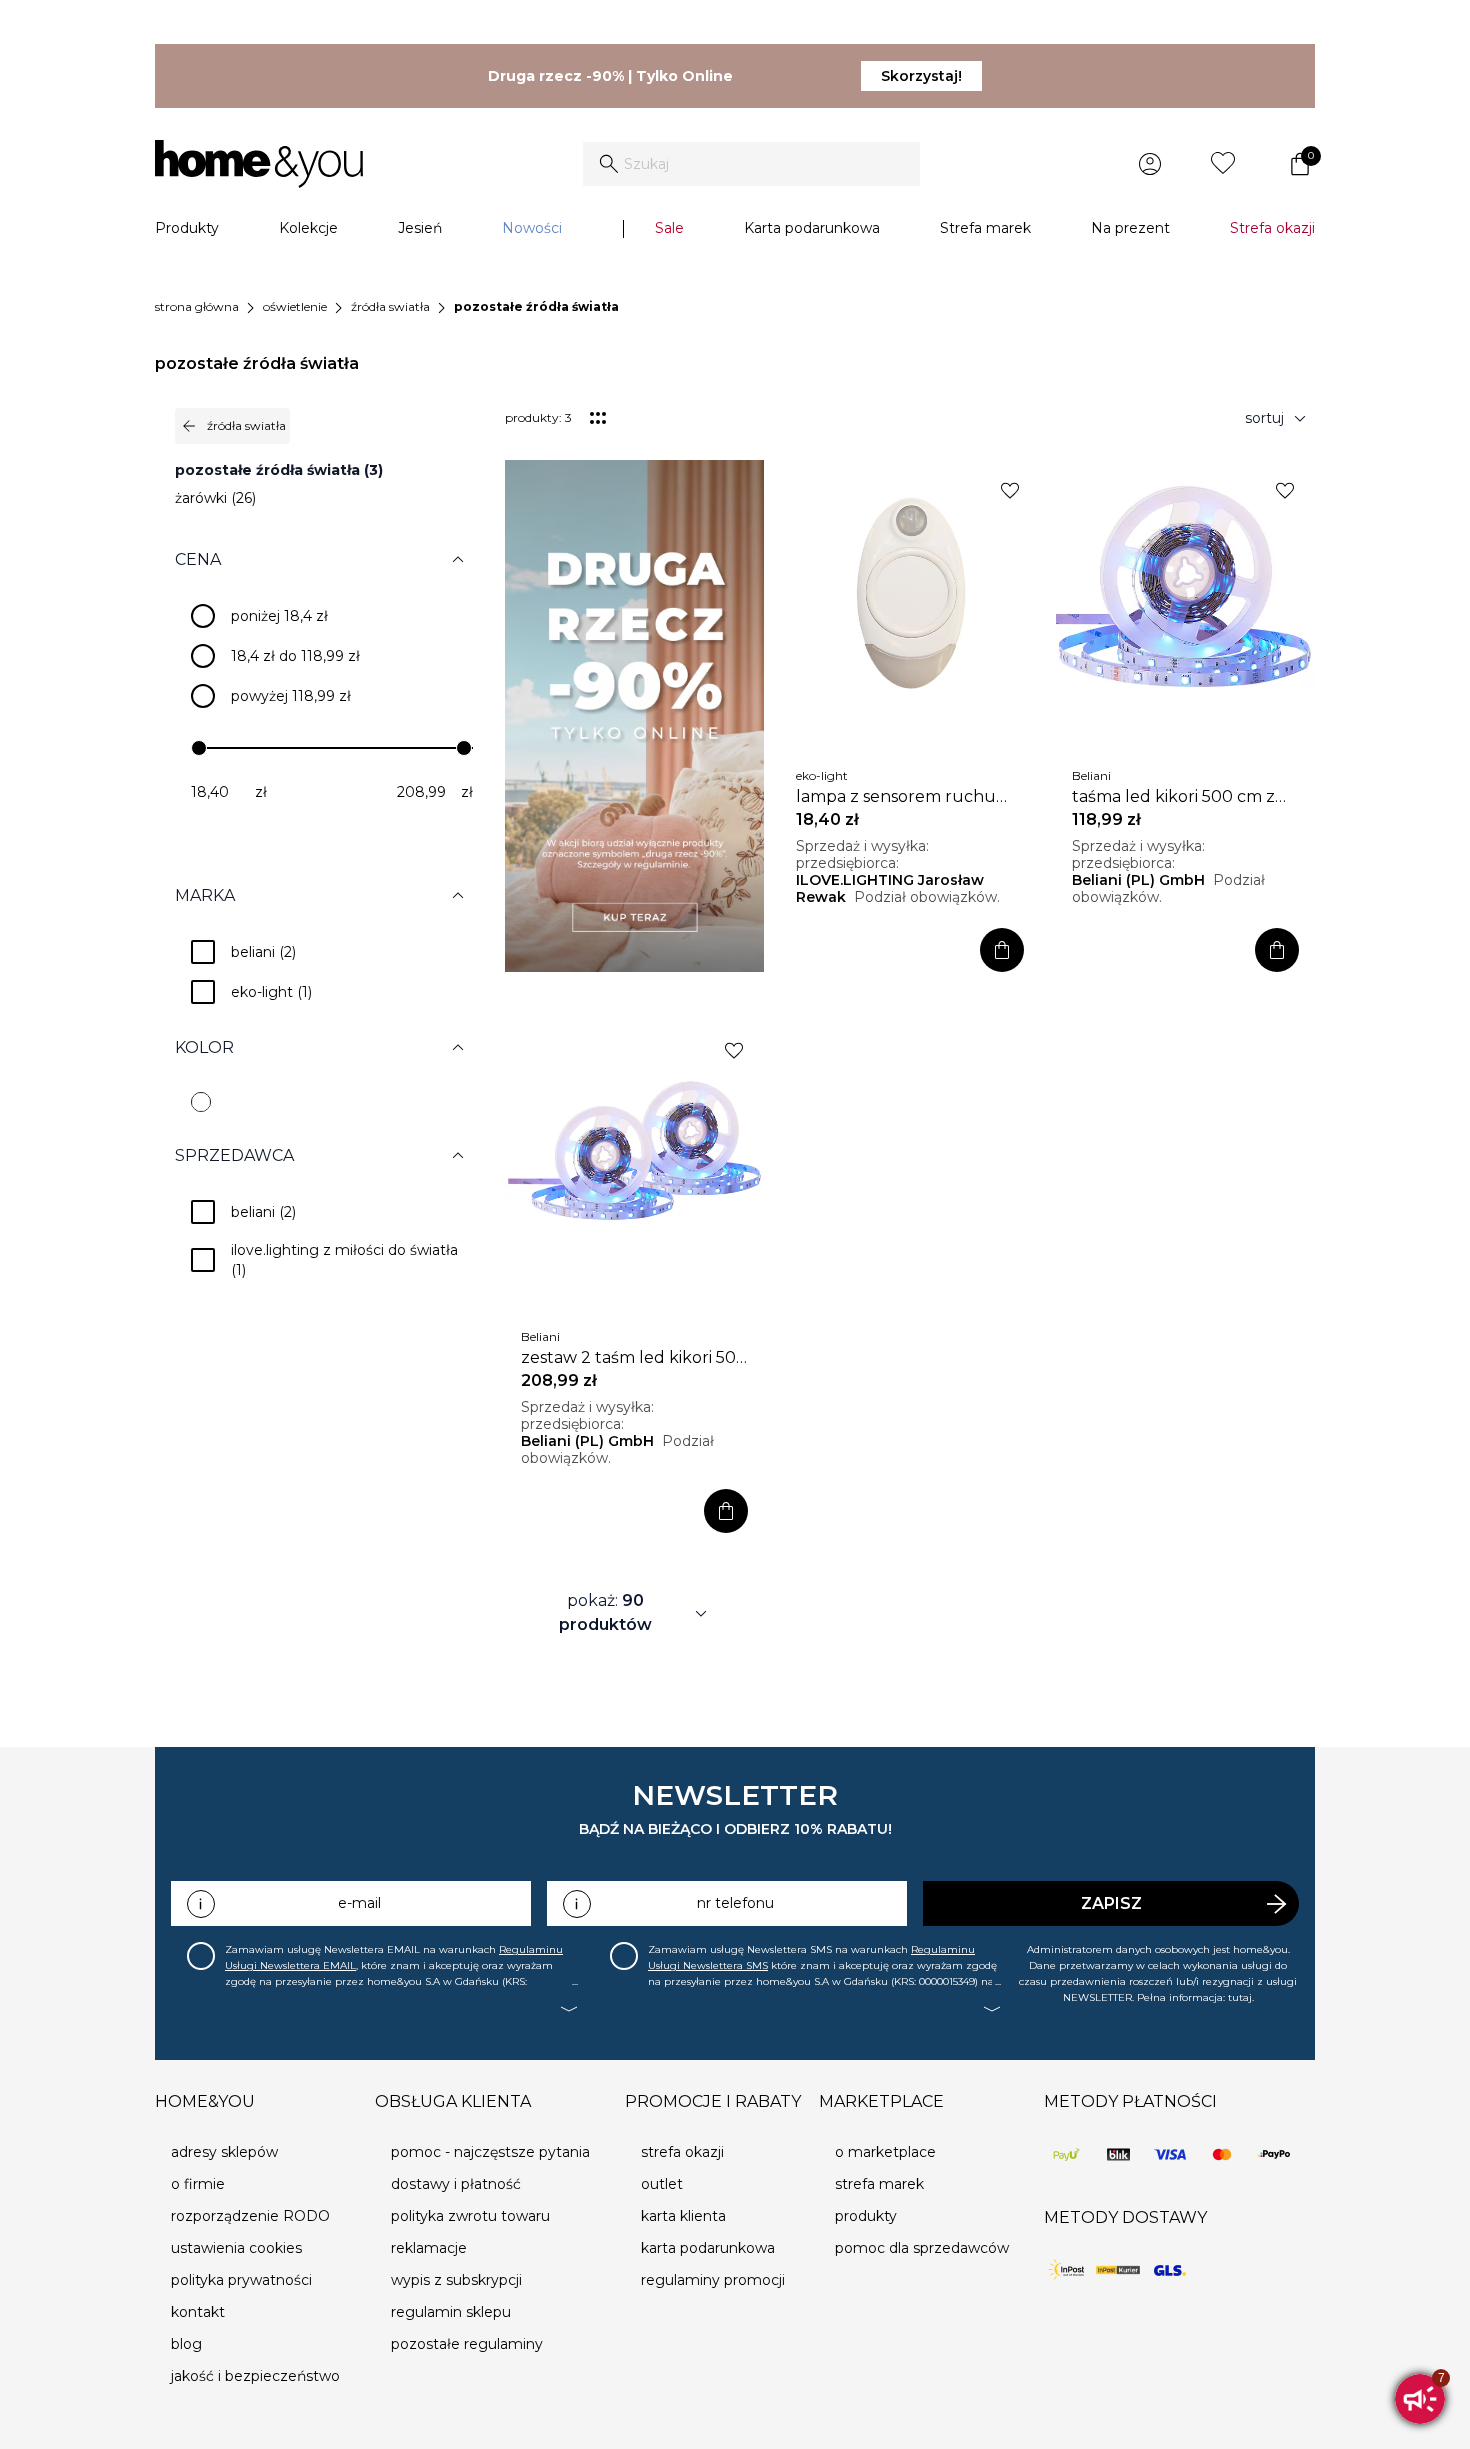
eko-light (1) (271, 992)
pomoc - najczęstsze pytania (490, 2152)
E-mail (359, 1903)
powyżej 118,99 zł (291, 696)
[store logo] (259, 164)
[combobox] (751, 164)
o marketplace (885, 2152)
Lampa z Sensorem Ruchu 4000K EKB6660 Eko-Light (897, 797)
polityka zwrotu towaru (470, 2216)
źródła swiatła (390, 306)
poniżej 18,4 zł (279, 616)
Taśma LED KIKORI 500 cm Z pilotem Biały (1173, 797)
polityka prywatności (241, 2280)
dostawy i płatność (456, 2184)
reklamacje (429, 2248)
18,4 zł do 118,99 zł (295, 656)
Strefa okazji (1272, 228)
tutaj (1240, 1997)
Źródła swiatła (232, 426)
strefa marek (879, 2184)
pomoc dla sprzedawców (922, 2248)
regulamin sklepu (451, 2312)
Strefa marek (985, 228)
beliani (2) (263, 952)
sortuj (1278, 418)
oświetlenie (295, 306)
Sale (669, 228)
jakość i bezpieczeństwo (255, 2376)
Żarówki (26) (215, 498)
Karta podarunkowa (812, 228)
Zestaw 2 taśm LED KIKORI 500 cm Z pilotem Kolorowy (634, 1358)
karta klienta (683, 2216)
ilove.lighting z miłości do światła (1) (346, 1260)
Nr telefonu (735, 1903)
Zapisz (1111, 1903)
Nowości (532, 228)
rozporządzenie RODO (250, 2216)
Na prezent (1130, 228)
